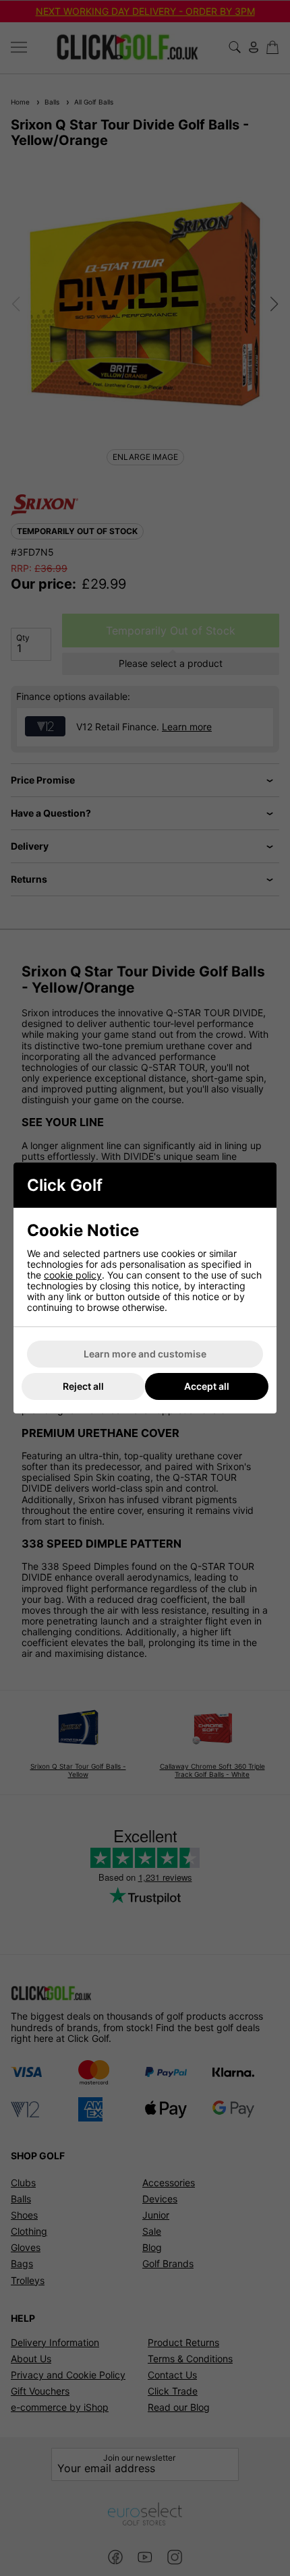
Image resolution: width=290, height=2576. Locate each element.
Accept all (207, 1386)
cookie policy (73, 1275)
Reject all (83, 1386)
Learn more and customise (145, 1354)
